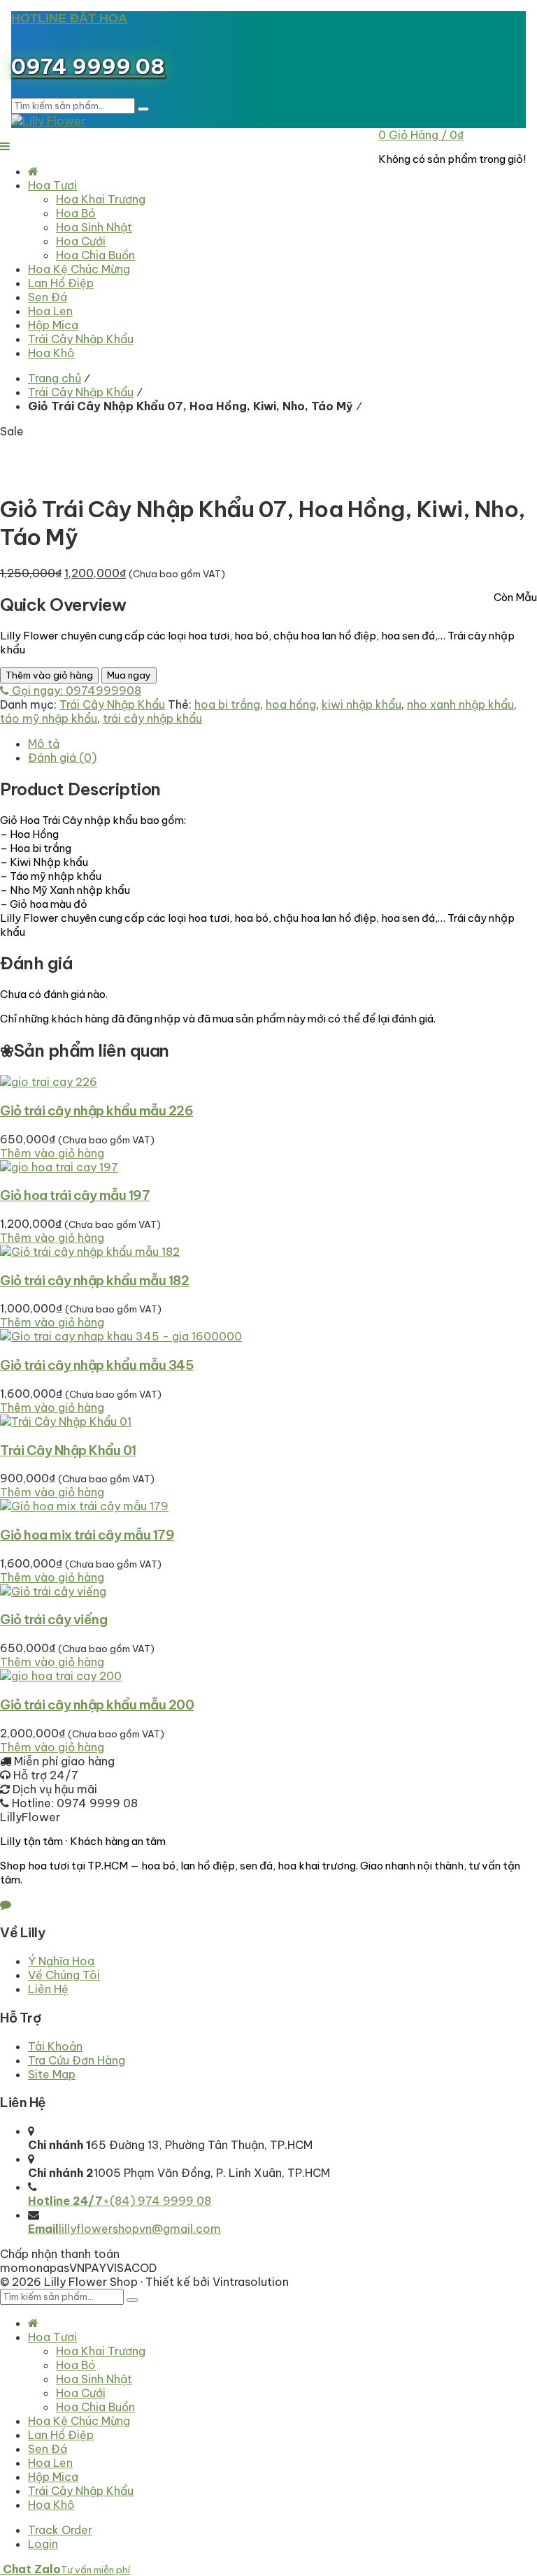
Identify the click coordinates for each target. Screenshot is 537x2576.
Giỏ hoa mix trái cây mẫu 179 (87, 1535)
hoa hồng (291, 704)
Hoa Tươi (52, 2337)
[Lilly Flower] (48, 121)
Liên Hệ (48, 1989)
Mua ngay (129, 675)
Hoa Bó (76, 2365)
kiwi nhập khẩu (361, 704)
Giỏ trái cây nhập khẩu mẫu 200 (97, 1705)
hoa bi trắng (227, 704)
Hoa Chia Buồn (95, 2407)
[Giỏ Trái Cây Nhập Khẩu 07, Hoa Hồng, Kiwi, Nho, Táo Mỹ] (157, 459)
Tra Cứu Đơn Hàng (77, 2060)
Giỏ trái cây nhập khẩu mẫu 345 (97, 1365)
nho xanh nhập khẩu (460, 704)
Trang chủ (55, 378)
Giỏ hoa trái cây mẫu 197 (75, 1195)
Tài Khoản (55, 2046)
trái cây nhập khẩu (152, 718)
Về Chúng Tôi (64, 1975)
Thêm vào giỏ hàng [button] (52, 1153)
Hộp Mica (53, 2477)
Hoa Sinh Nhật (94, 2379)
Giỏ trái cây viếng (53, 1619)
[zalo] (6, 1904)
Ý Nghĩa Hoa (61, 1961)
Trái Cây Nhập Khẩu (81, 392)
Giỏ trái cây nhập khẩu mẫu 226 (96, 1110)
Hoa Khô (51, 2505)
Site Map (52, 2074)
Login (43, 2544)
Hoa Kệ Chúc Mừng (79, 2421)
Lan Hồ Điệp (61, 2435)
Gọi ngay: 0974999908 (75, 690)
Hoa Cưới (81, 2393)
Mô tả (44, 744)
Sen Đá (48, 2449)
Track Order (60, 2530)
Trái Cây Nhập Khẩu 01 (68, 1450)
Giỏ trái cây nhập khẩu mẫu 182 (94, 1280)
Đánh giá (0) (62, 758)
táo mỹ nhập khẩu (49, 718)
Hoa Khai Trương (101, 2351)
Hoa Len (50, 2463)
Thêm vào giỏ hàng (49, 675)
